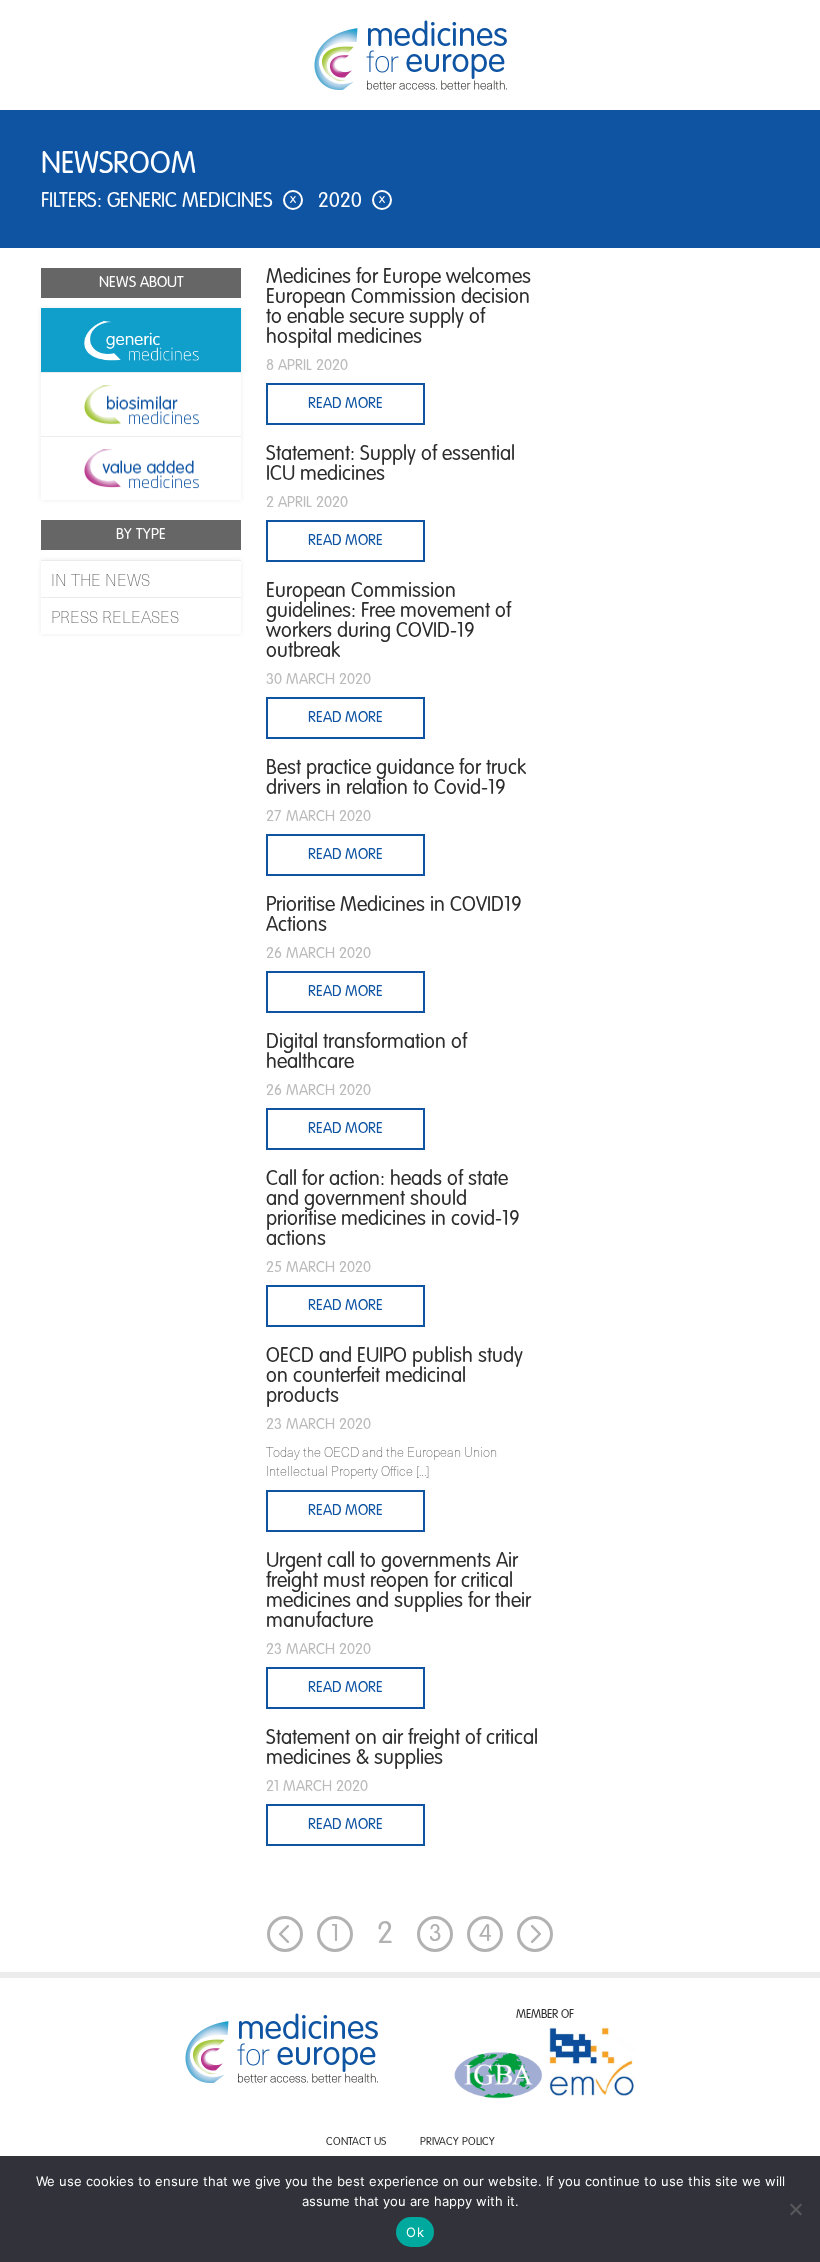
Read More (345, 403)
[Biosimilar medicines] (141, 404)
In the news (100, 579)
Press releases (115, 616)
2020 (351, 202)
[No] (795, 2209)
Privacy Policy (457, 2142)
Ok (415, 2232)
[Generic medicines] (141, 340)
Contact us (356, 2142)
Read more (345, 1510)
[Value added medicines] (141, 468)
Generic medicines (201, 202)
